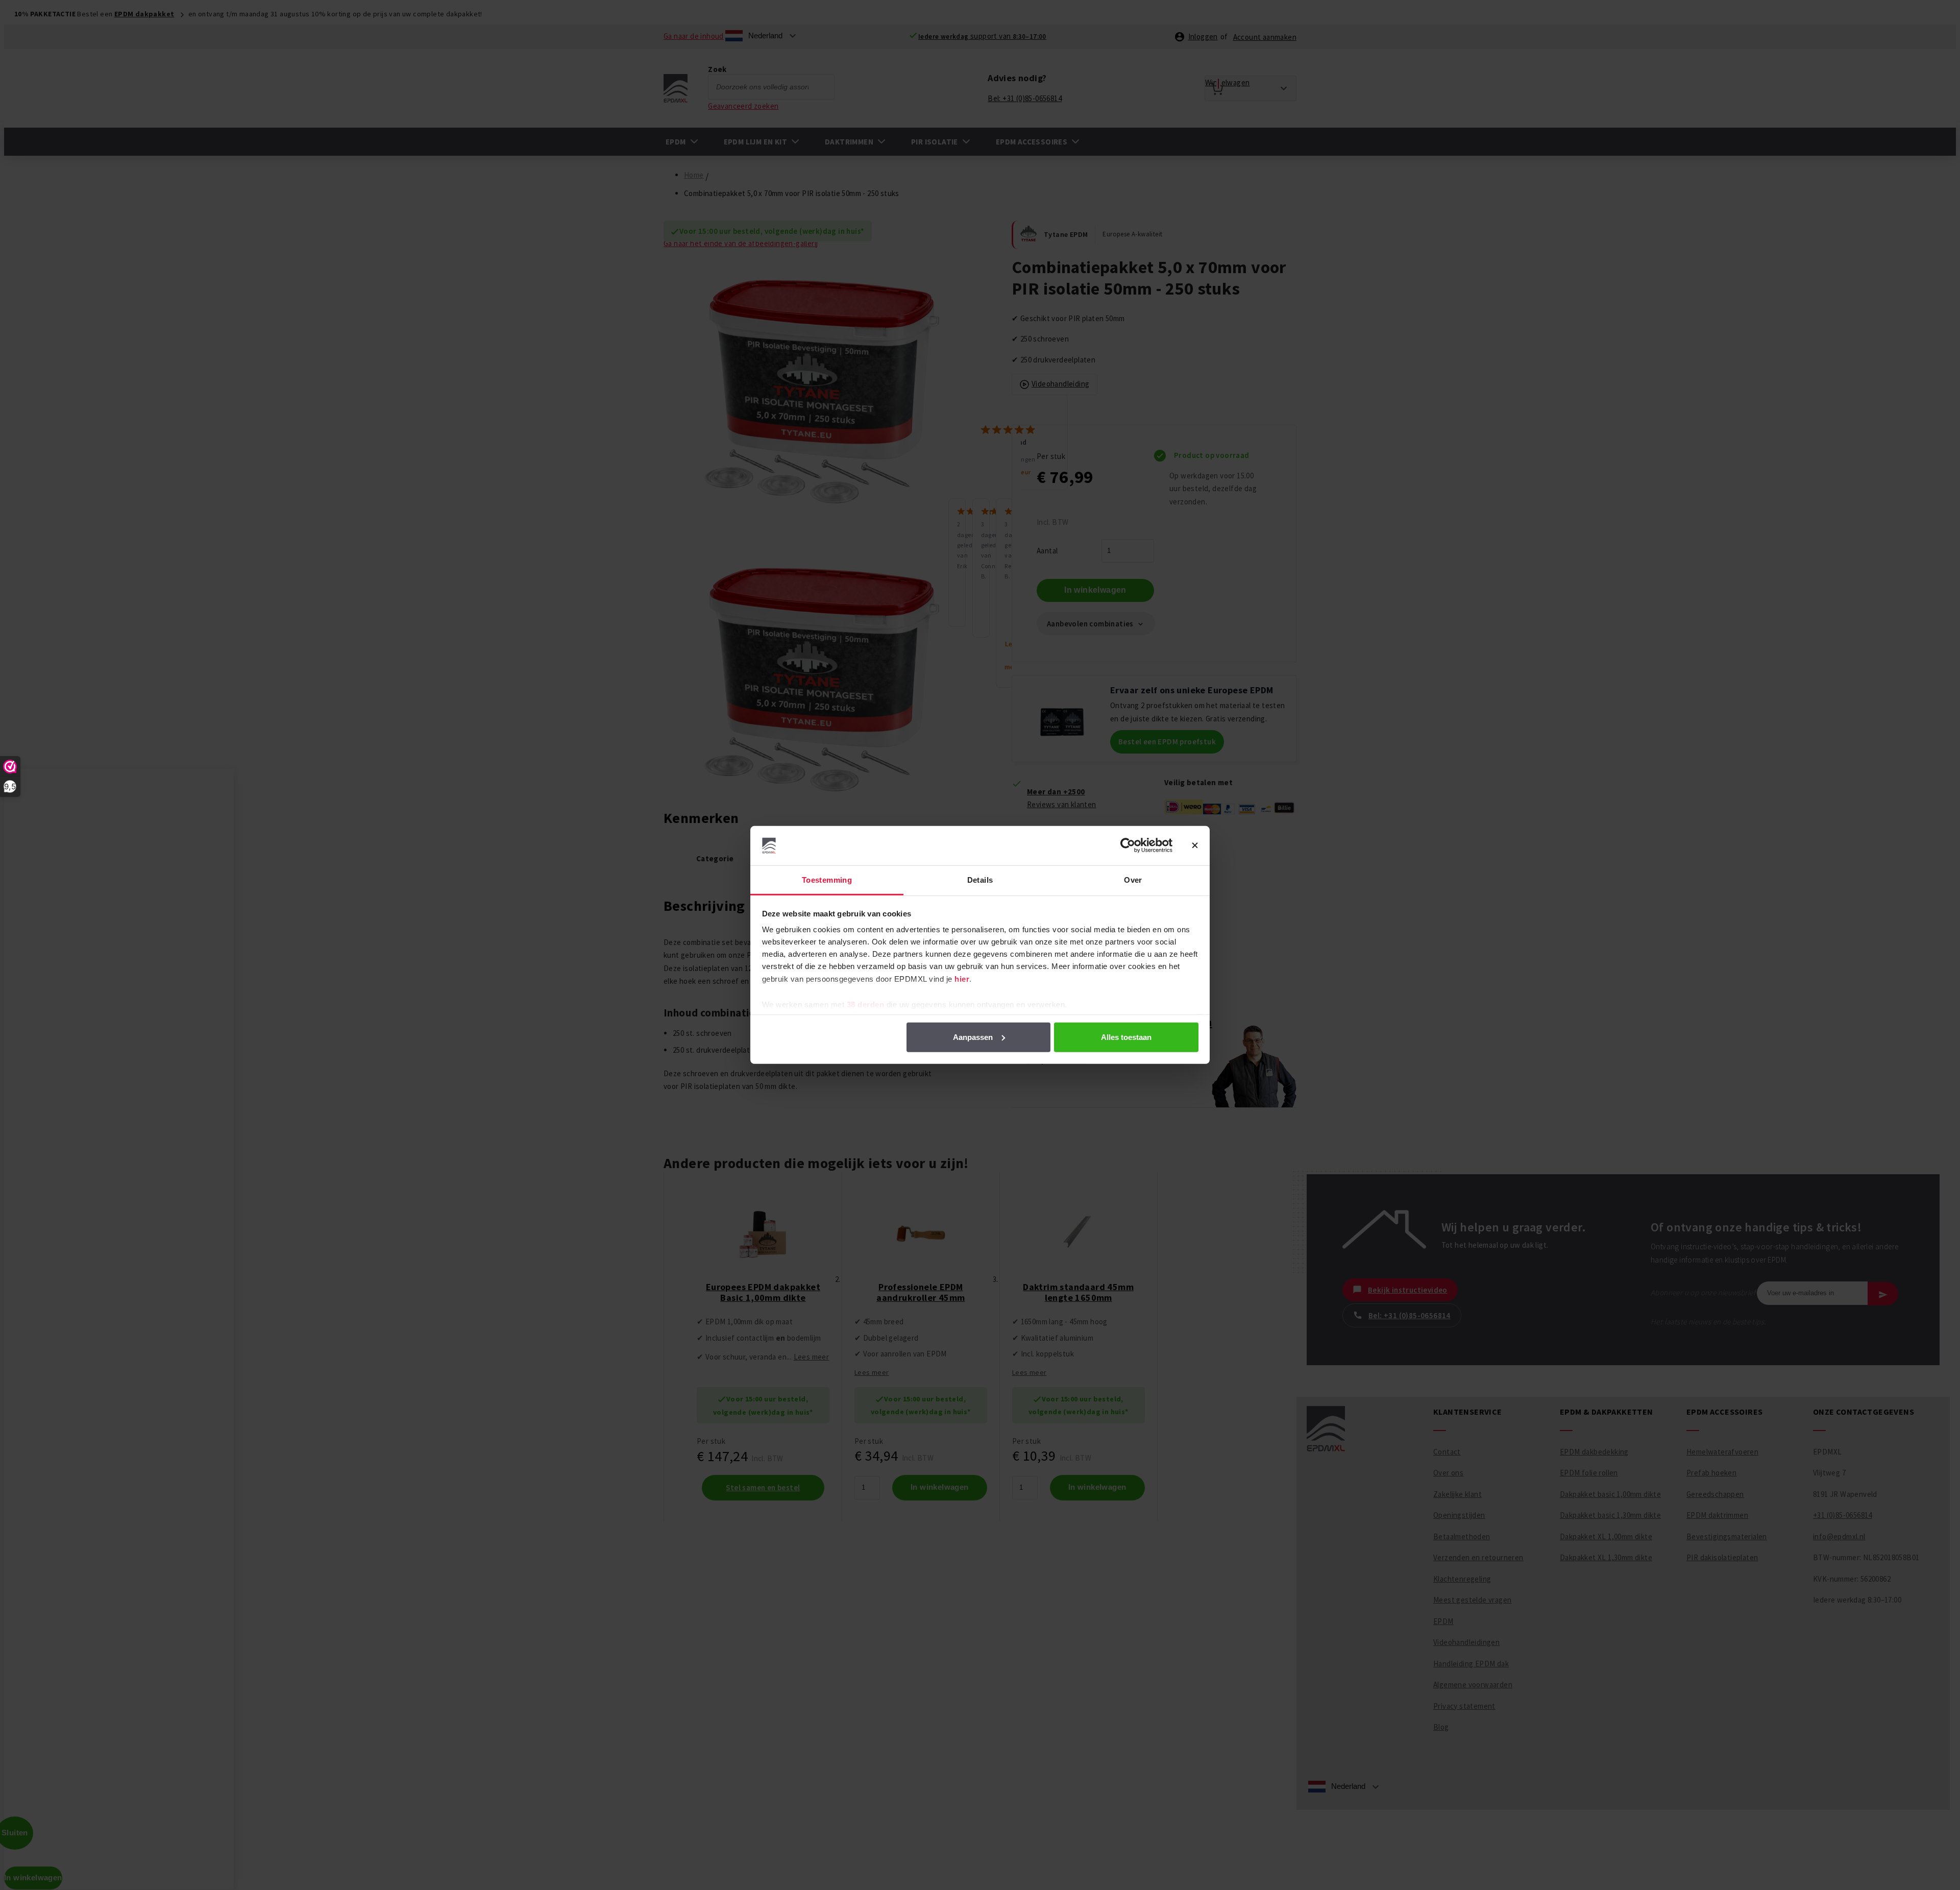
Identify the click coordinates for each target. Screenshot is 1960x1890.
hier (962, 979)
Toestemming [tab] (827, 880)
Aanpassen (973, 1037)
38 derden (866, 1004)
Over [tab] (1133, 880)
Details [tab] (980, 880)
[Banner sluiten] (1195, 845)
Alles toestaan (1126, 1037)
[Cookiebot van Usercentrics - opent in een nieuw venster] (1128, 845)
